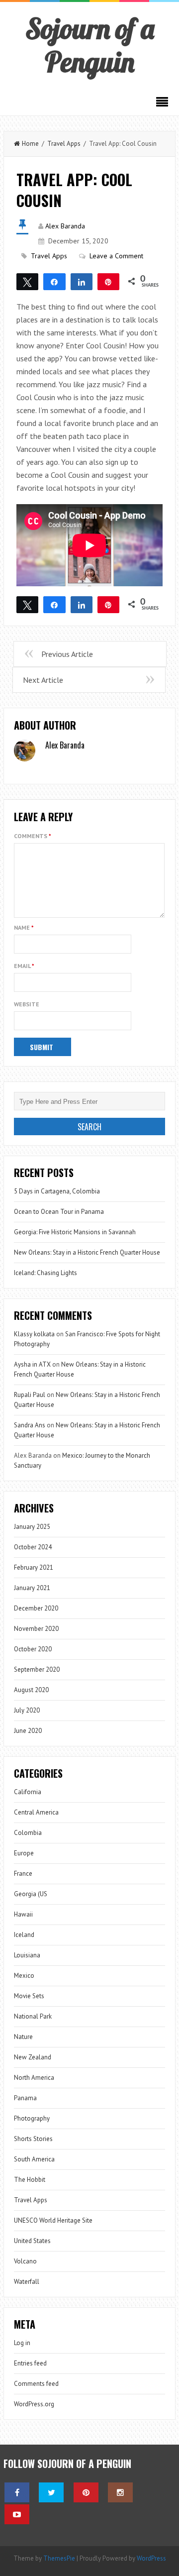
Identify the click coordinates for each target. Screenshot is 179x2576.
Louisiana (27, 1955)
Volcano (25, 2261)
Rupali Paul (30, 1395)
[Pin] (108, 281)
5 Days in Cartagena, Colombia (57, 1191)
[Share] (54, 281)
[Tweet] (27, 281)
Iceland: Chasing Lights (45, 1273)
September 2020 (37, 1669)
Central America (36, 1812)
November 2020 (36, 1629)
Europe (24, 1853)
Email (24, 966)
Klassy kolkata (34, 1334)
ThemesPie (59, 2558)
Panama (25, 2098)
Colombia (28, 1833)
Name (24, 927)
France (23, 1874)
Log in (22, 2343)
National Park (33, 2016)
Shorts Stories (33, 2139)
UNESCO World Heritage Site (53, 2220)
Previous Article (67, 654)
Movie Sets (29, 1996)
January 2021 (32, 1588)
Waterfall (27, 2282)
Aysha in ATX (32, 1364)
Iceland (24, 1935)
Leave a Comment (116, 256)
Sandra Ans (30, 1425)
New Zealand (33, 2057)
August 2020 (31, 1690)
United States (32, 2241)
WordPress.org (34, 2404)
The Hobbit (30, 2180)
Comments (33, 836)
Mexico (24, 1976)
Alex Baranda (65, 226)
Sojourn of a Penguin (90, 45)
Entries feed (30, 2363)
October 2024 (33, 1547)
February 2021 (34, 1567)
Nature (23, 2037)
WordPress (151, 2558)
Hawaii (23, 1914)
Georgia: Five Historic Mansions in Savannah (75, 1232)
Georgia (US (31, 1894)
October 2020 (33, 1649)
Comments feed (36, 2384)
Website (27, 1004)
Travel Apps (64, 144)
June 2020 (28, 1731)
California (28, 1792)
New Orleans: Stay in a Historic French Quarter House (87, 1252)
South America (34, 2159)
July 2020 (27, 1710)
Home (30, 144)
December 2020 (36, 1608)
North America (34, 2078)
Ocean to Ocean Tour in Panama (59, 1212)
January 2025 (32, 1527)
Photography (32, 2118)
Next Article (43, 680)
